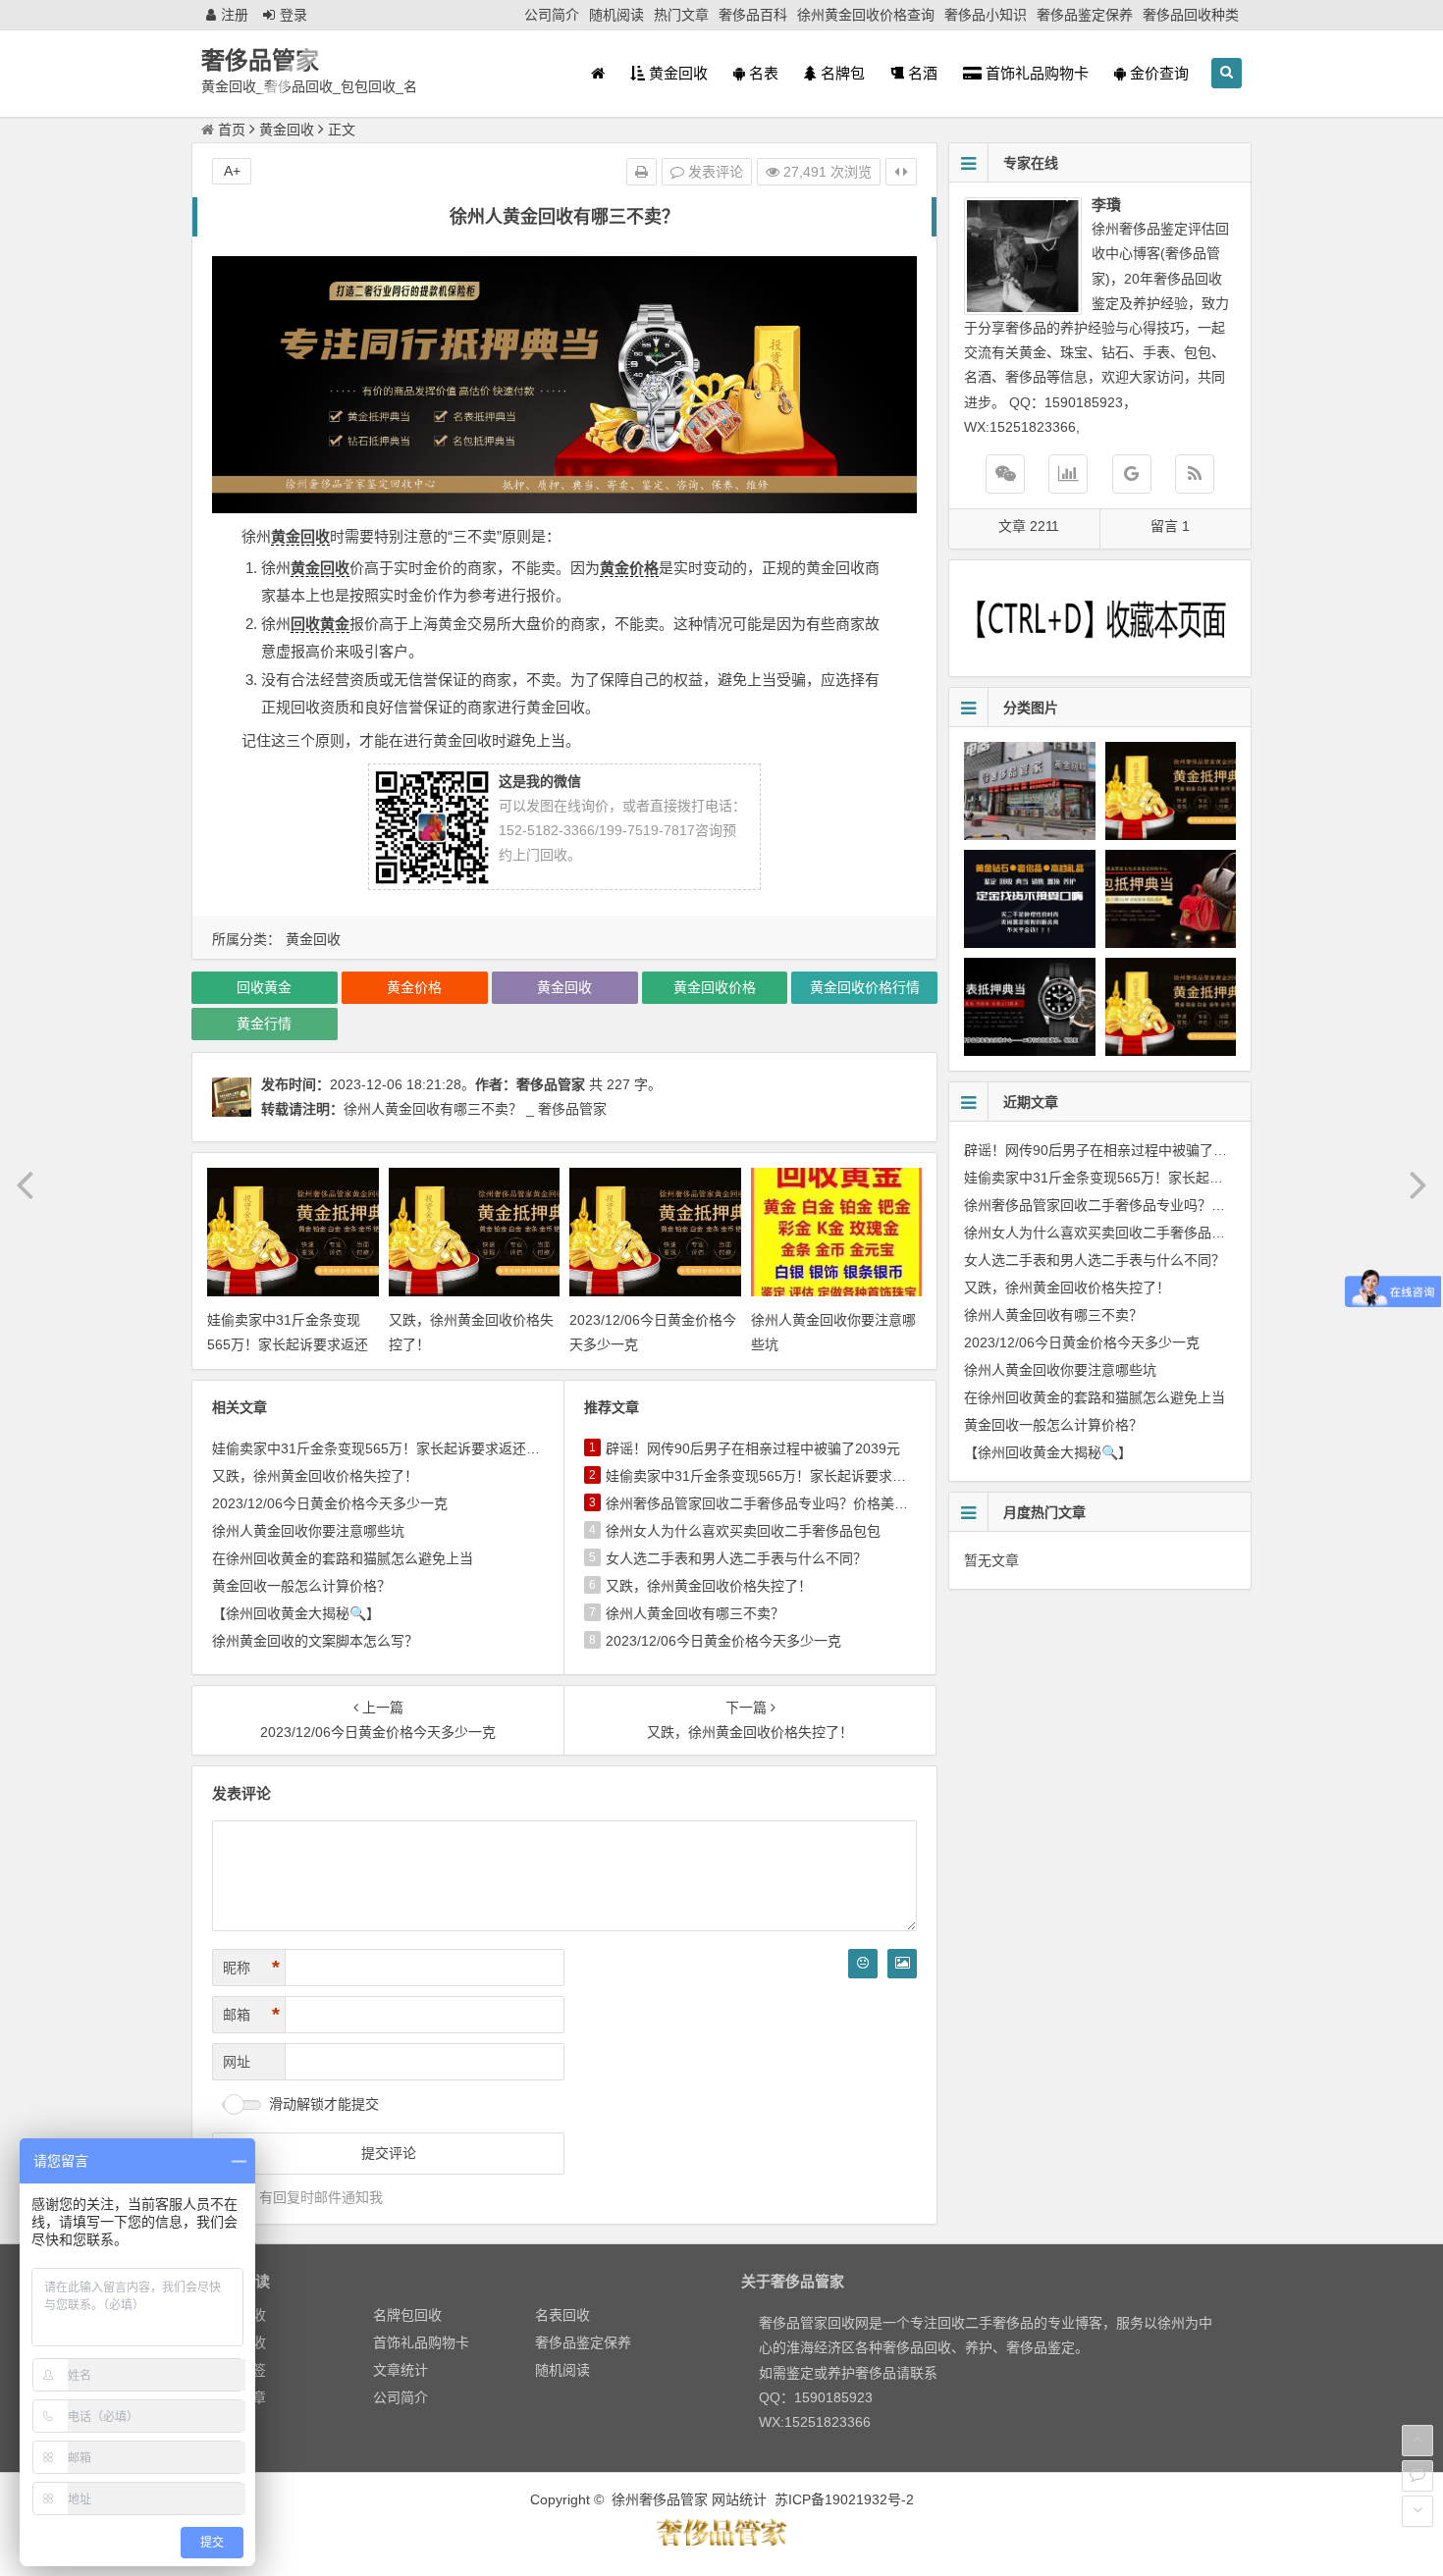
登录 (294, 15)
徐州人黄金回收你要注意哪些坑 (308, 1531)
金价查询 (1157, 73)
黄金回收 (676, 73)
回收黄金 (320, 624)
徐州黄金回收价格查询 (866, 15)
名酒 (921, 73)
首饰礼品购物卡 (1035, 73)
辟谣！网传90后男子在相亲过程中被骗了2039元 (753, 1448)
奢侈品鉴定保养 (1085, 15)
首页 (232, 130)
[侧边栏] (901, 172)
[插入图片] (902, 1964)
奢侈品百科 (753, 15)
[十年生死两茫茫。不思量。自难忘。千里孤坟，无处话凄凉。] (721, 2543)
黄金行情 (264, 1024)
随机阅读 (616, 15)
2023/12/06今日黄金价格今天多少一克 (330, 1503)
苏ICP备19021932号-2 (844, 2499)
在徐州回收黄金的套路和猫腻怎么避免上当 (343, 1558)
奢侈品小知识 (986, 15)
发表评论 (714, 172)
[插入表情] (863, 1964)
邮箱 (251, 2015)
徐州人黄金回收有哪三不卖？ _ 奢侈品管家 (475, 1109)
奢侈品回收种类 (1191, 15)
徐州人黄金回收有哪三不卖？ (695, 1613)
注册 (235, 15)
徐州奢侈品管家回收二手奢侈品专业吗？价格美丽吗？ (771, 1503)
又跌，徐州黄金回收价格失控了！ (315, 1476)
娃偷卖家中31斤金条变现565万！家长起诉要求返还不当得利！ (288, 1344)
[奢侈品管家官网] (1132, 474)
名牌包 (841, 73)
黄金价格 (629, 568)
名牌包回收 (407, 2315)
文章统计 (401, 2370)
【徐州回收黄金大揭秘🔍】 (296, 1613)
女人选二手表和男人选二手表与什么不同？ (736, 1558)
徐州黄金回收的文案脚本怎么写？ (315, 1641)
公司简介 (552, 15)
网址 (237, 2062)
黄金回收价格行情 (865, 987)
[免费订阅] (1195, 474)
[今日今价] (1068, 474)
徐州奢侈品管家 (660, 2499)
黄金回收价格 (715, 987)
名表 (762, 73)
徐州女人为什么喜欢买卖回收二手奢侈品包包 (743, 1531)
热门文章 (681, 15)
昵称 (251, 1968)
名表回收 (562, 2315)
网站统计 (739, 2499)
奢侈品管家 (260, 60)
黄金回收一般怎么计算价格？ (301, 1586)
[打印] (641, 172)
